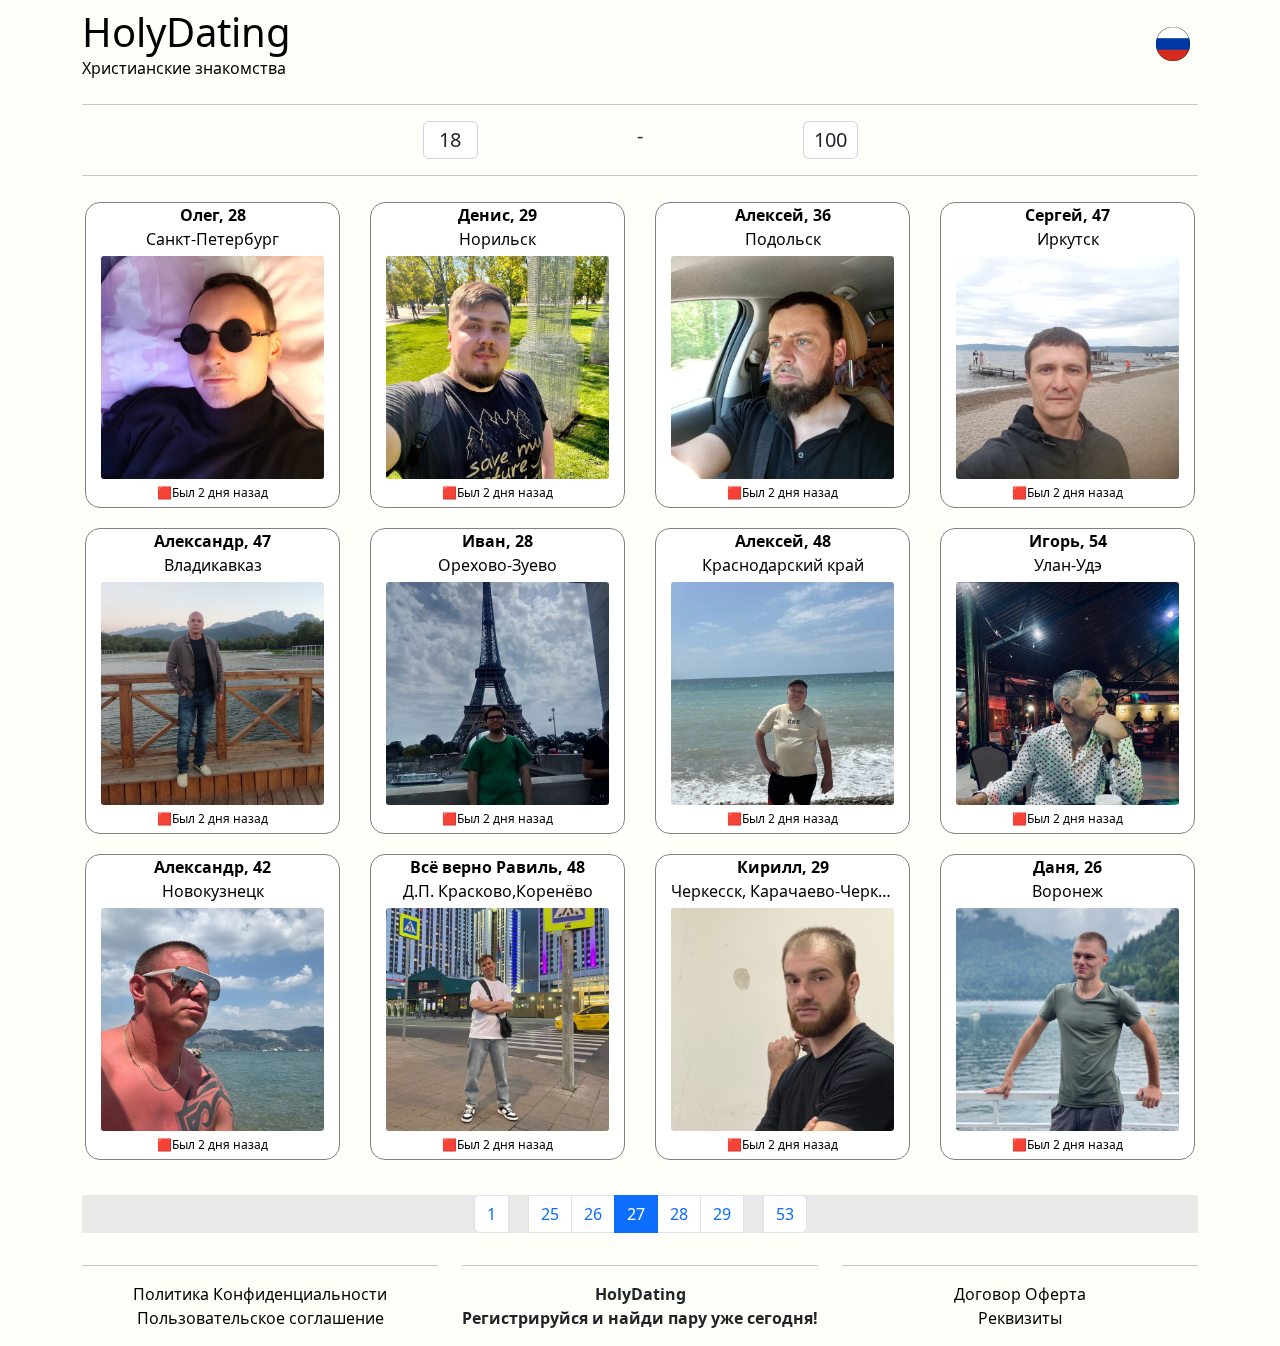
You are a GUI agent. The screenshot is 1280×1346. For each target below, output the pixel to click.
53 (785, 1214)
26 (593, 1214)
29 (722, 1214)
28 (679, 1214)
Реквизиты (1020, 1318)
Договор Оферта (1020, 1294)
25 (550, 1214)
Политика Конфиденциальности (260, 1294)
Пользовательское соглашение (260, 1318)
